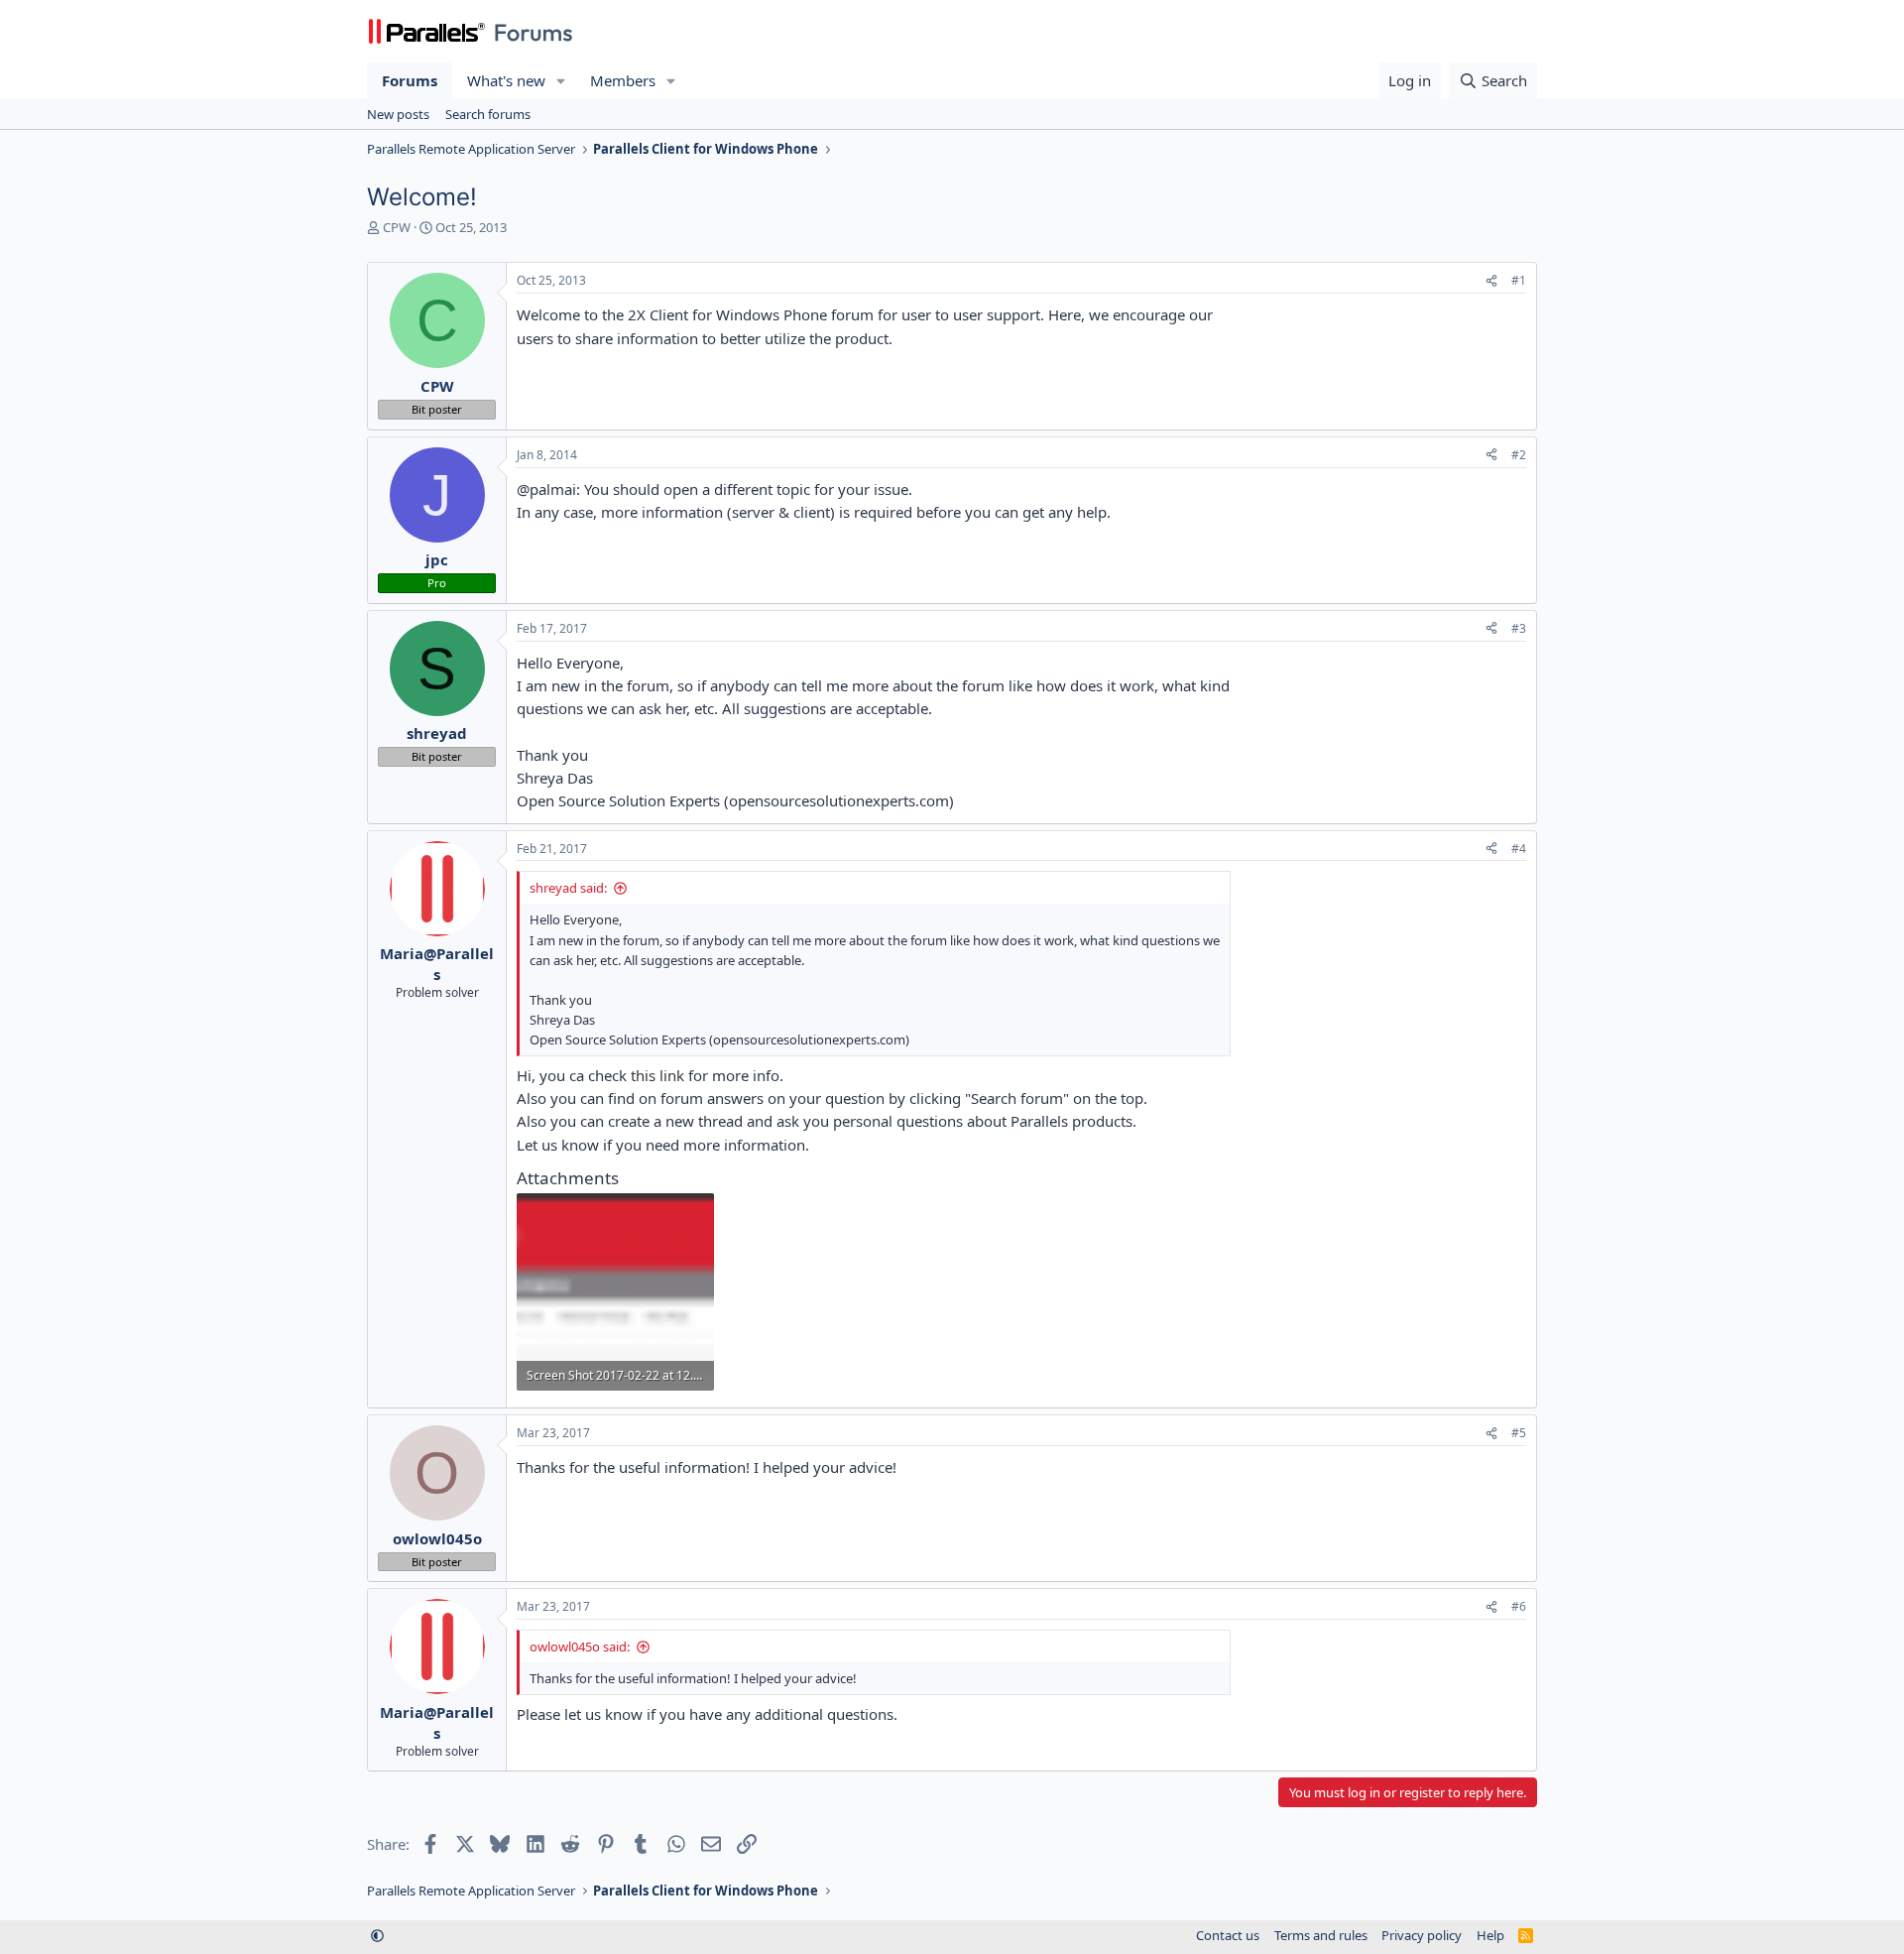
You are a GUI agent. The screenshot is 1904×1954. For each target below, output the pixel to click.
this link (657, 1075)
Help (1490, 1935)
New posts (398, 114)
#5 (1519, 1433)
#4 (1519, 849)
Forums (410, 80)
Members (623, 80)
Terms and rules (1321, 1935)
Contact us (1228, 1935)
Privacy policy (1422, 1935)
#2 (1519, 455)
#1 (1519, 280)
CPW (397, 227)
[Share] (1491, 281)
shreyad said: (568, 888)
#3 (1519, 628)
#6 (1519, 1606)
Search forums (488, 114)
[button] (561, 81)
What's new (506, 80)
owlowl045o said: (580, 1647)
